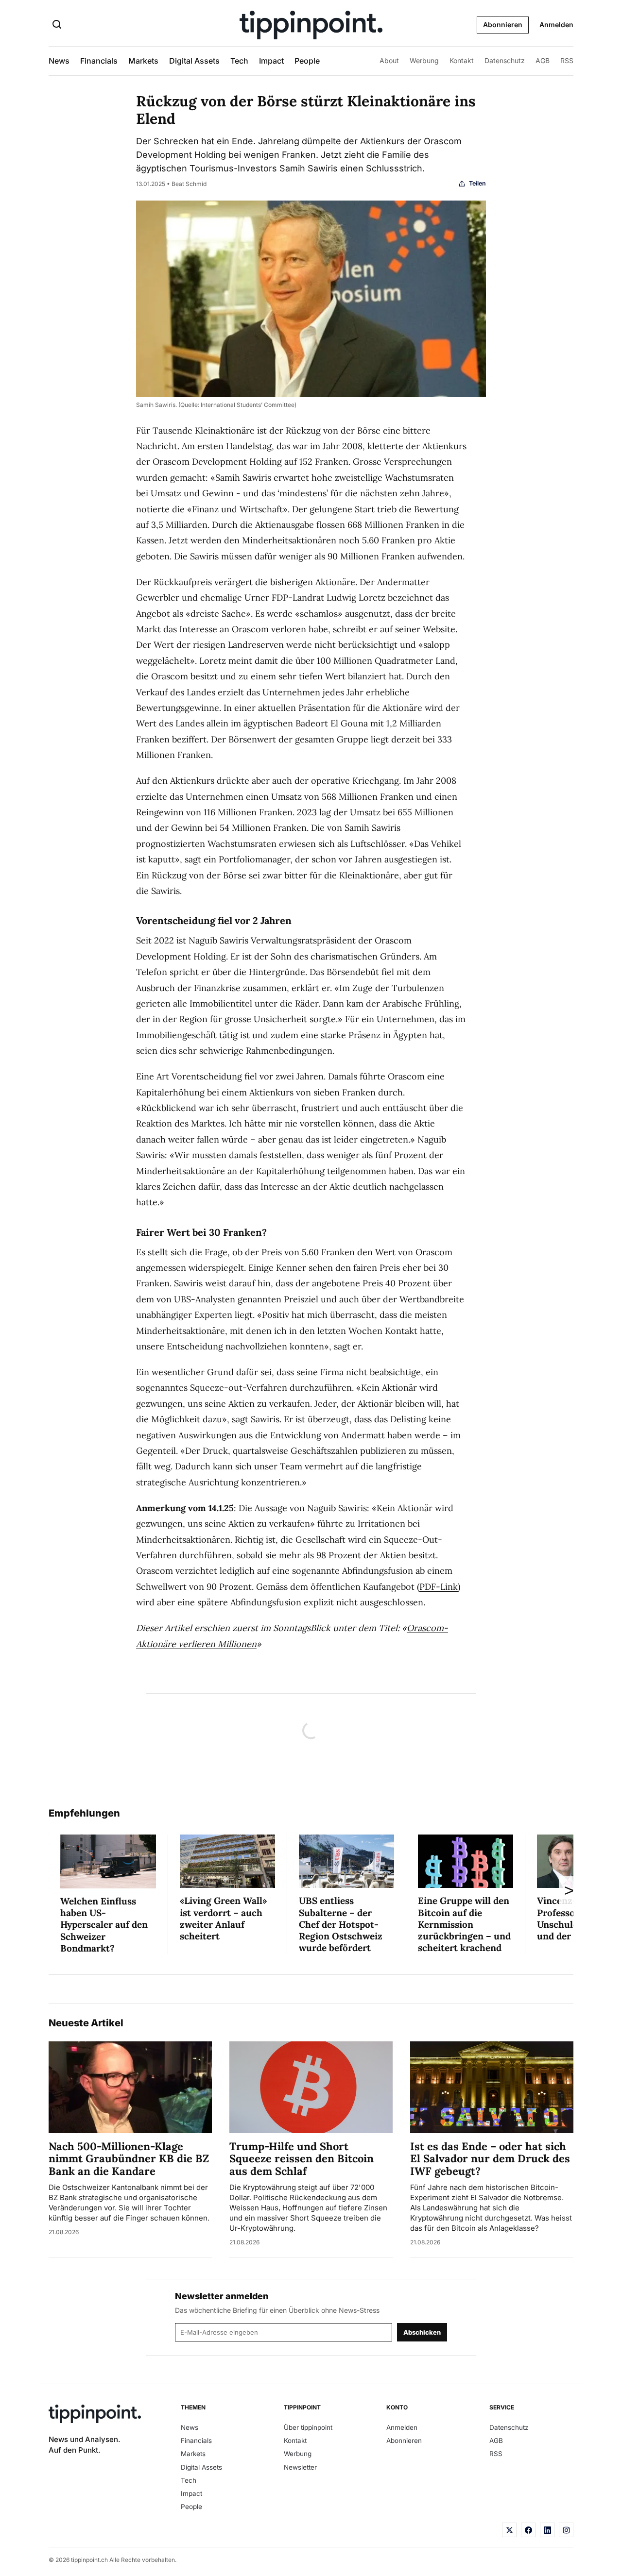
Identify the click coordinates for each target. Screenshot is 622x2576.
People (307, 61)
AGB (543, 60)
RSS (567, 60)
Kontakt (462, 60)
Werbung (424, 60)
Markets (143, 61)
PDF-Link (439, 1587)
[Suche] (57, 25)
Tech (239, 61)
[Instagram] (566, 2530)
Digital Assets (194, 61)
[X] (509, 2530)
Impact (271, 61)
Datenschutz (505, 60)
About (389, 60)
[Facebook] (528, 2530)
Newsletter (300, 2467)
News (59, 61)
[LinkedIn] (547, 2530)
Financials (99, 61)
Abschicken (422, 2332)
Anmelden (556, 25)
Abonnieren (503, 25)
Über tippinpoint (308, 2427)
